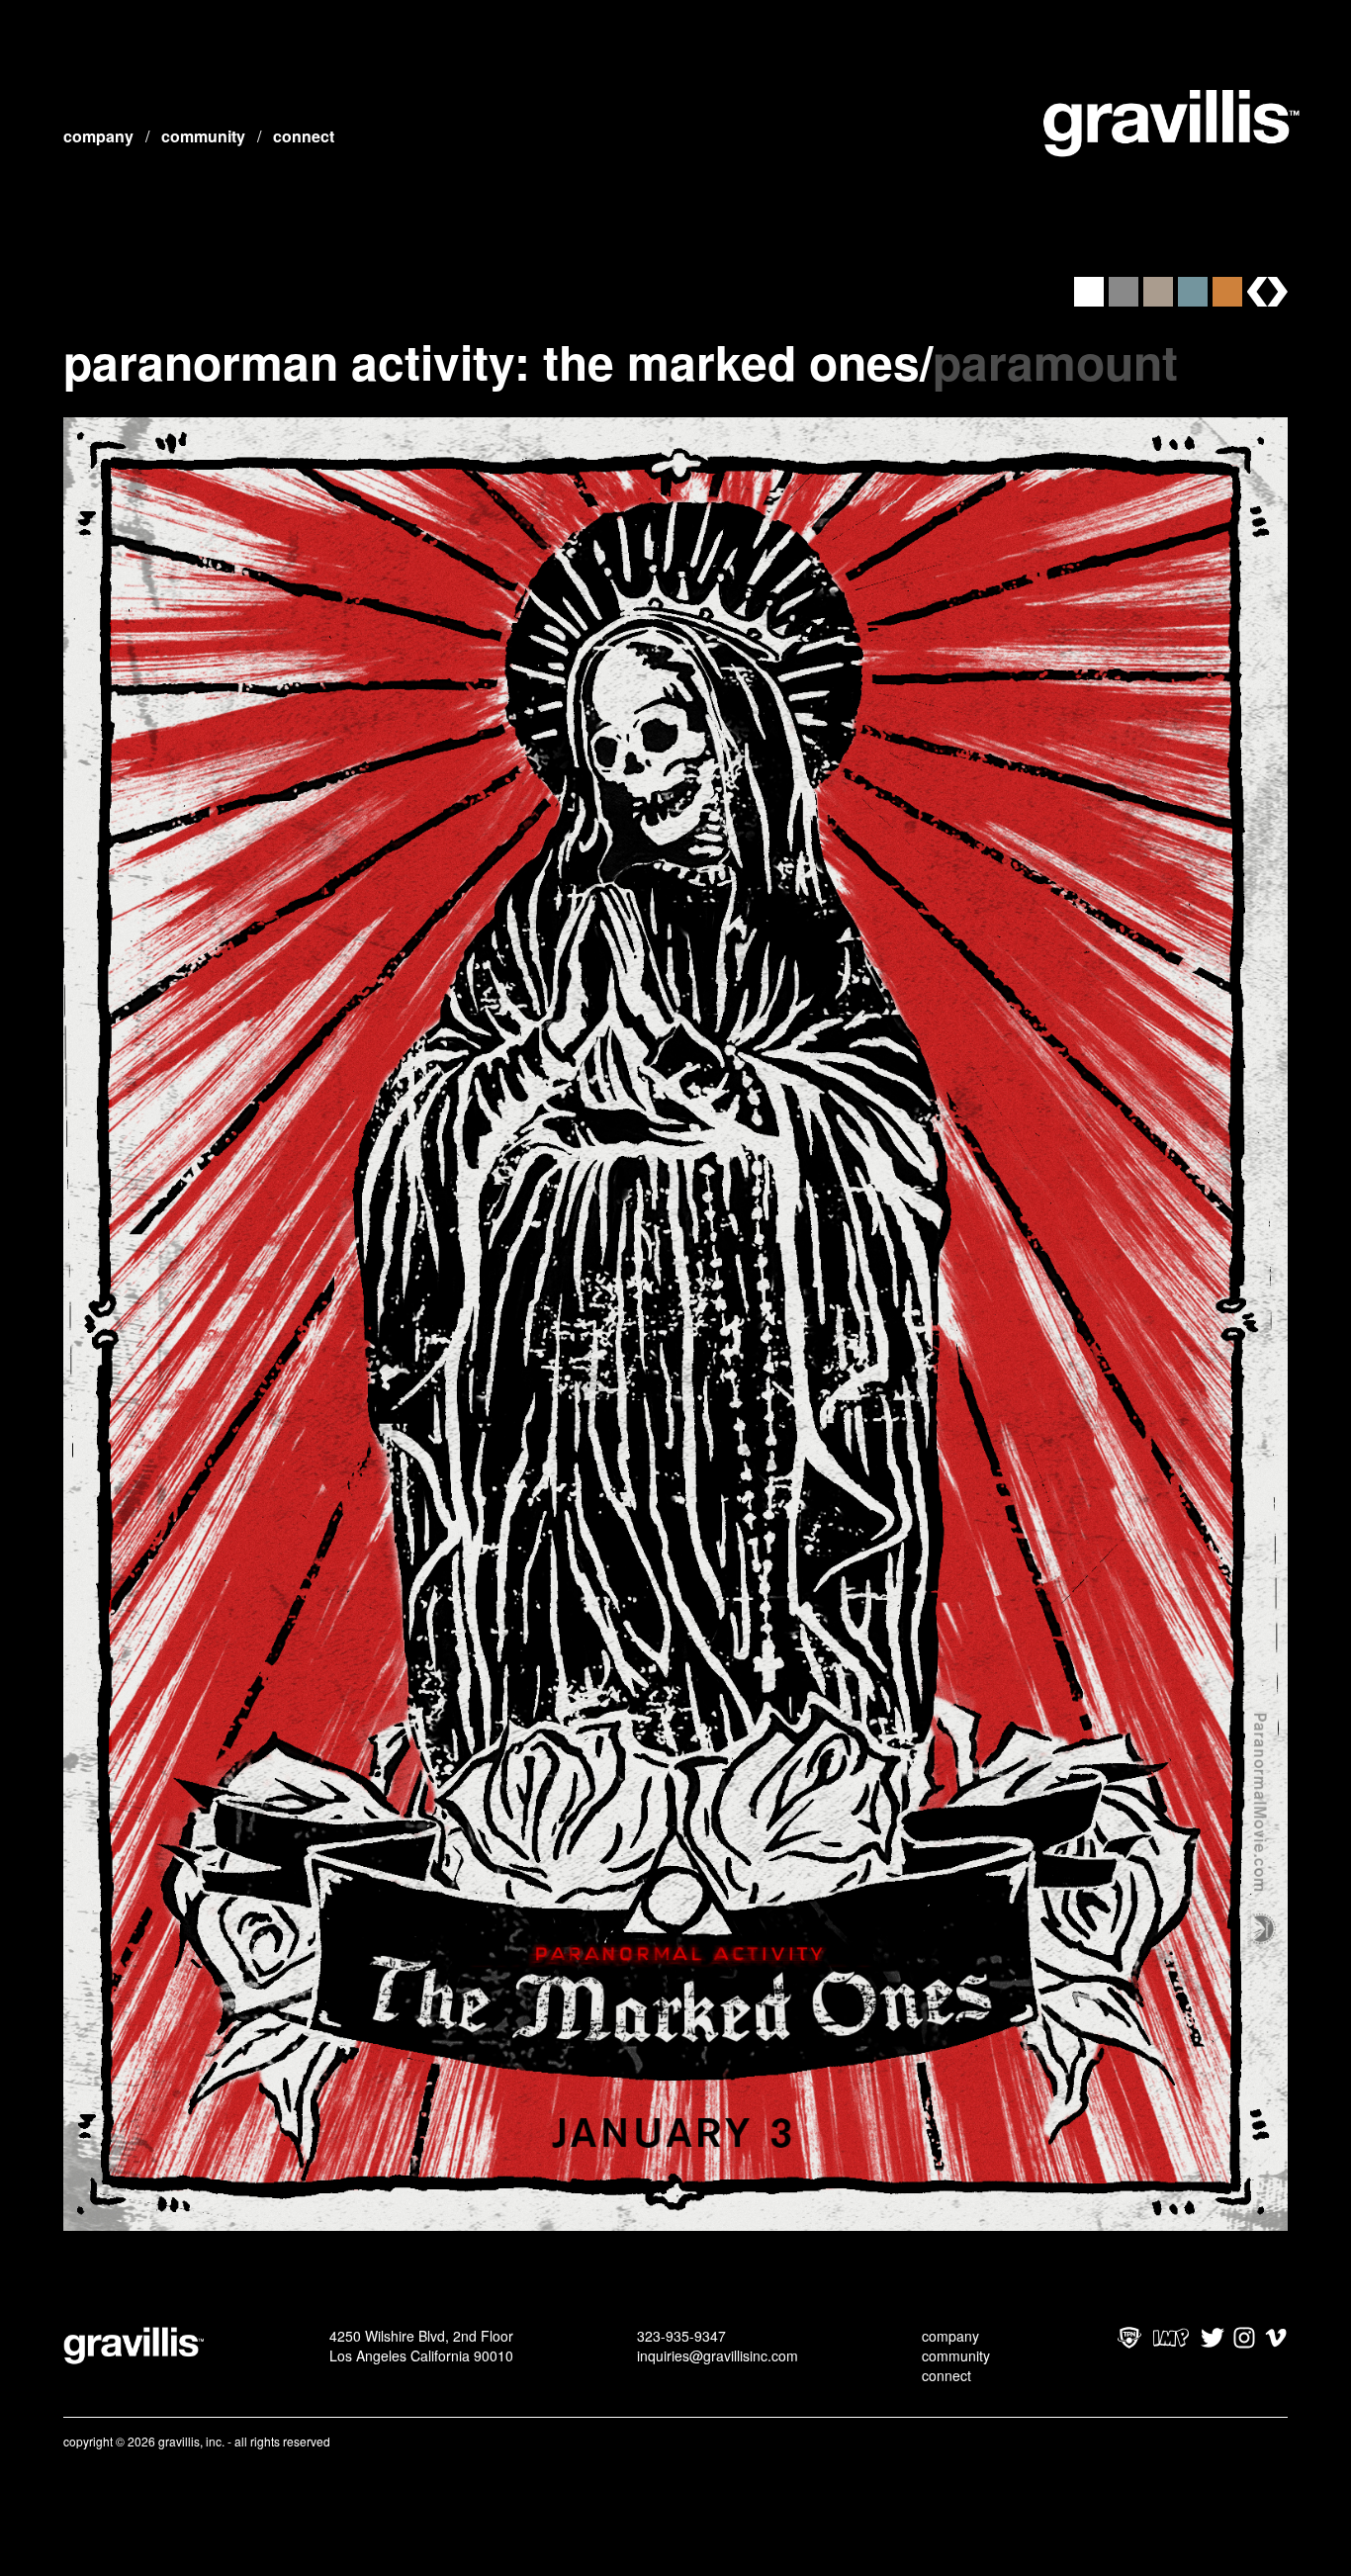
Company (98, 136)
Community (203, 136)
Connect (304, 136)
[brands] (1267, 292)
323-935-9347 (681, 2336)
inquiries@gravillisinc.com (718, 2355)
